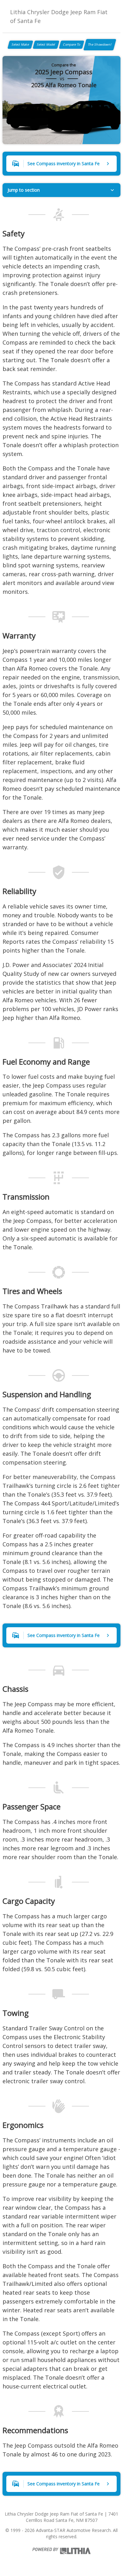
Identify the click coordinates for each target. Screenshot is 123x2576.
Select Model (46, 44)
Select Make (20, 44)
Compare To (72, 44)
